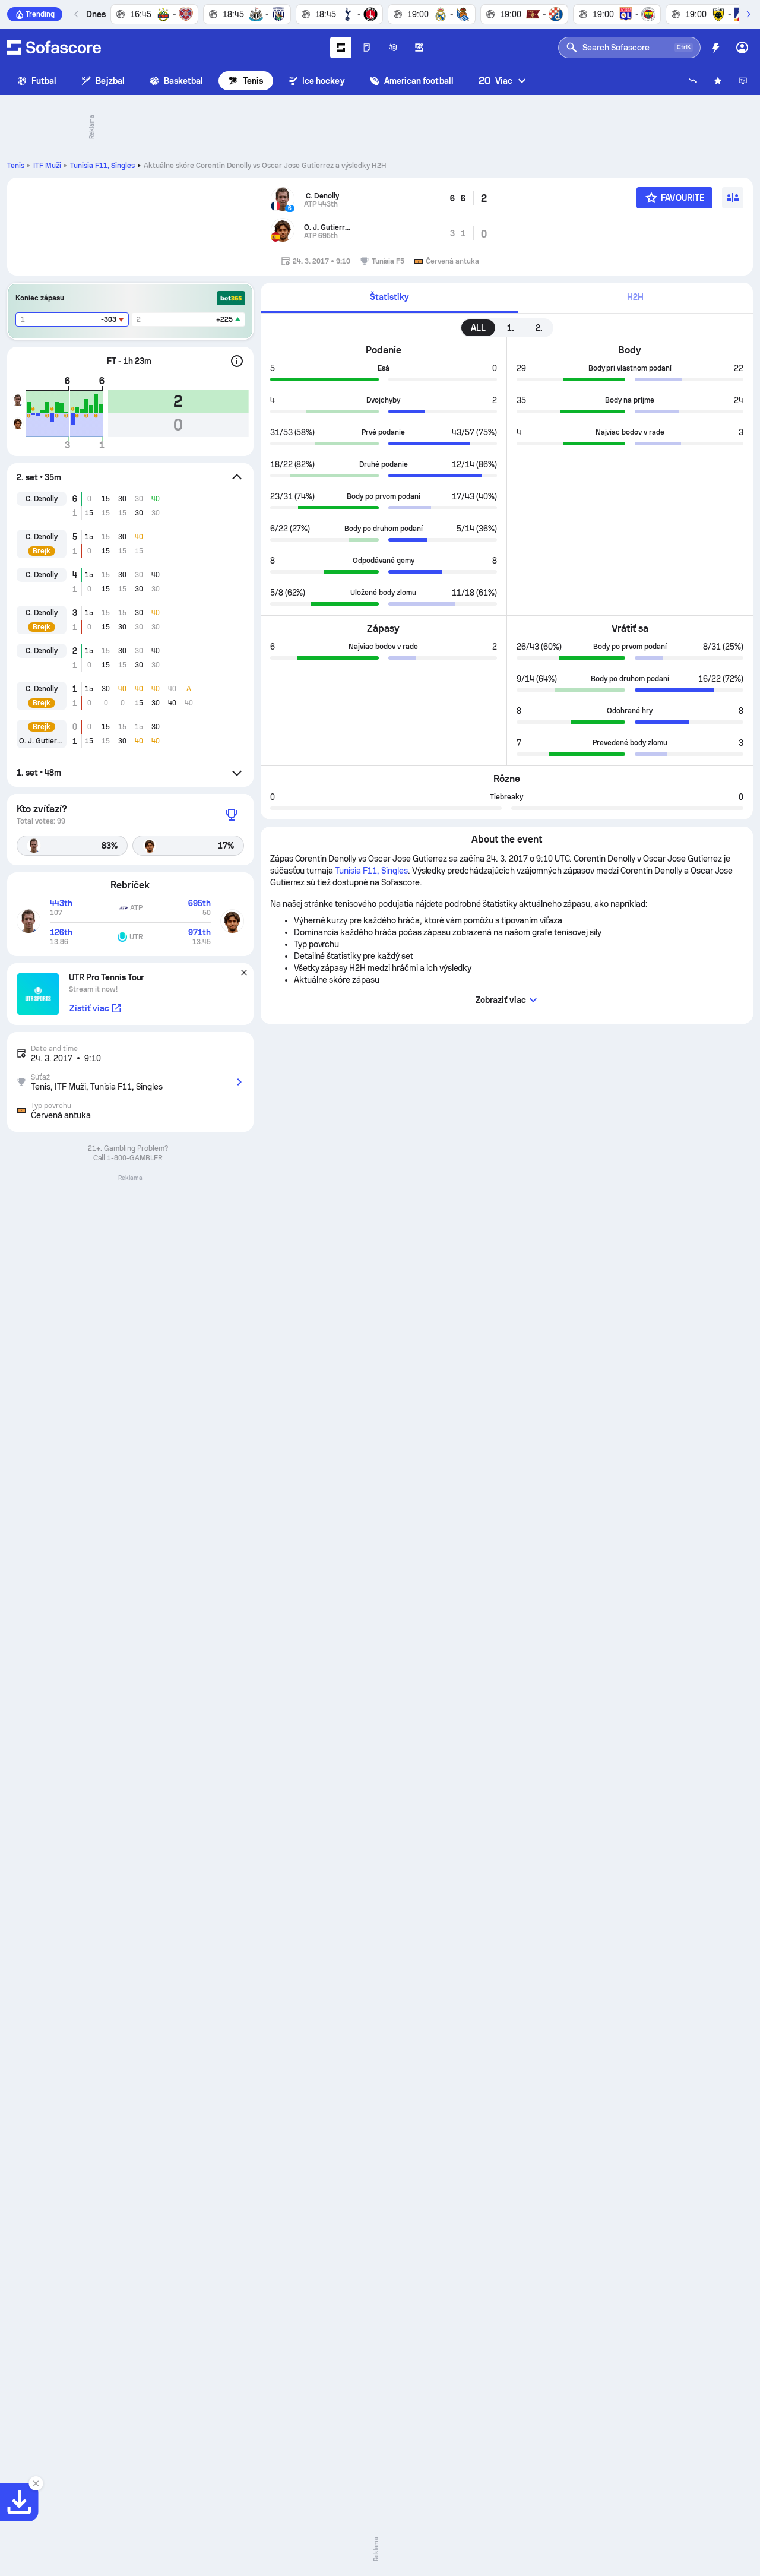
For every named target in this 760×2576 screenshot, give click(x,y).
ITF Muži (47, 166)
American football (419, 81)
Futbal (44, 81)
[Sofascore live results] (54, 48)
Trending (40, 14)
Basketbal (184, 81)
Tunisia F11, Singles (102, 166)
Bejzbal (110, 81)
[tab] (389, 298)
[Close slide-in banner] (36, 2483)
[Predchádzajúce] (77, 14)
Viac (495, 80)
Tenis (253, 81)
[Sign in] (742, 48)
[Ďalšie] (748, 14)
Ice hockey (324, 81)
